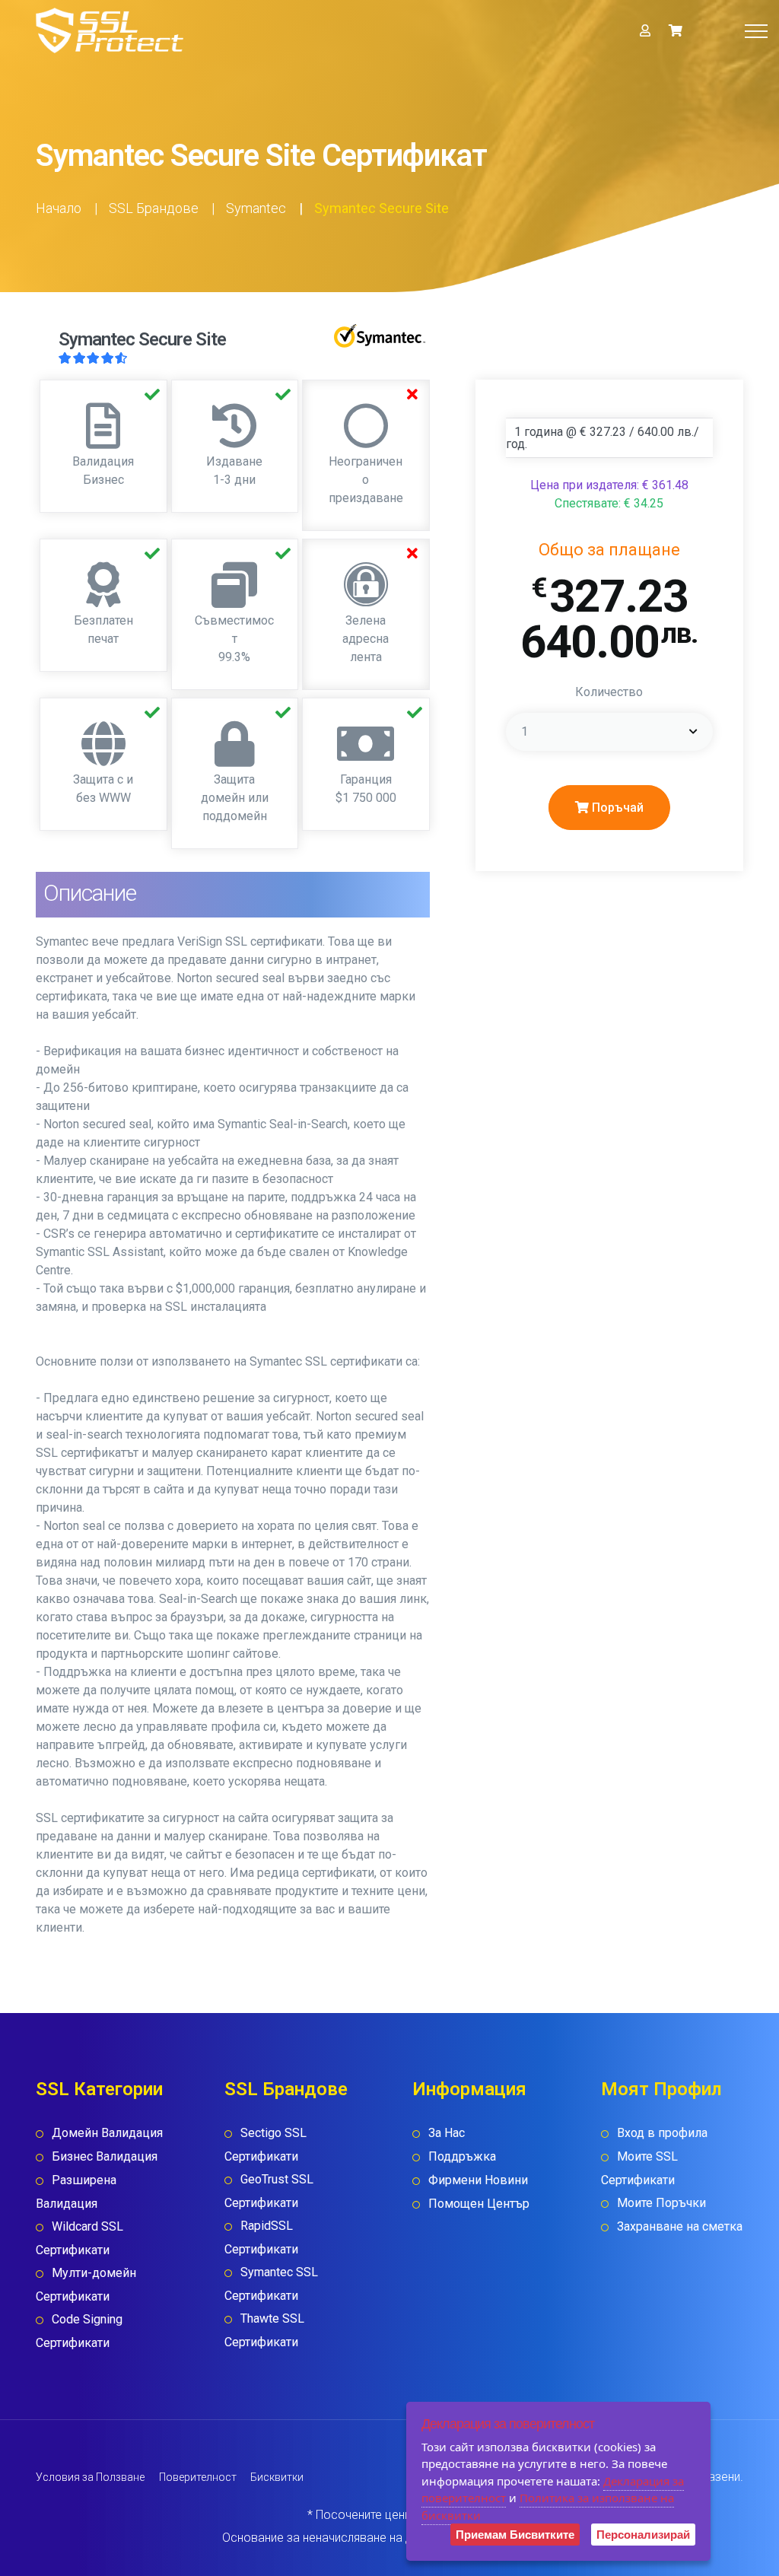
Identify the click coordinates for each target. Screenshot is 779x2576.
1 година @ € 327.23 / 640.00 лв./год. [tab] (603, 438)
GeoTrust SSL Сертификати (269, 2191)
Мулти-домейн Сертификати (86, 2285)
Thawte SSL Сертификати (264, 2330)
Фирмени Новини (478, 2180)
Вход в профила (662, 2133)
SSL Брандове (154, 208)
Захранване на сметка (680, 2226)
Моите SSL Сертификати (639, 2168)
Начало (59, 208)
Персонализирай (643, 2535)
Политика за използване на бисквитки (548, 2506)
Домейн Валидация (107, 2133)
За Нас (447, 2133)
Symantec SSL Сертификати (271, 2284)
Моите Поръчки (661, 2203)
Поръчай (616, 808)
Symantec (256, 208)
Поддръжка (462, 2156)
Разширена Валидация (76, 2192)
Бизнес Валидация (105, 2156)
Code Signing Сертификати (79, 2331)
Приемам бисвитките (515, 2535)
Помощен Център (479, 2204)
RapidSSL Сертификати (261, 2237)
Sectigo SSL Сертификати (265, 2145)
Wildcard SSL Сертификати (79, 2238)
